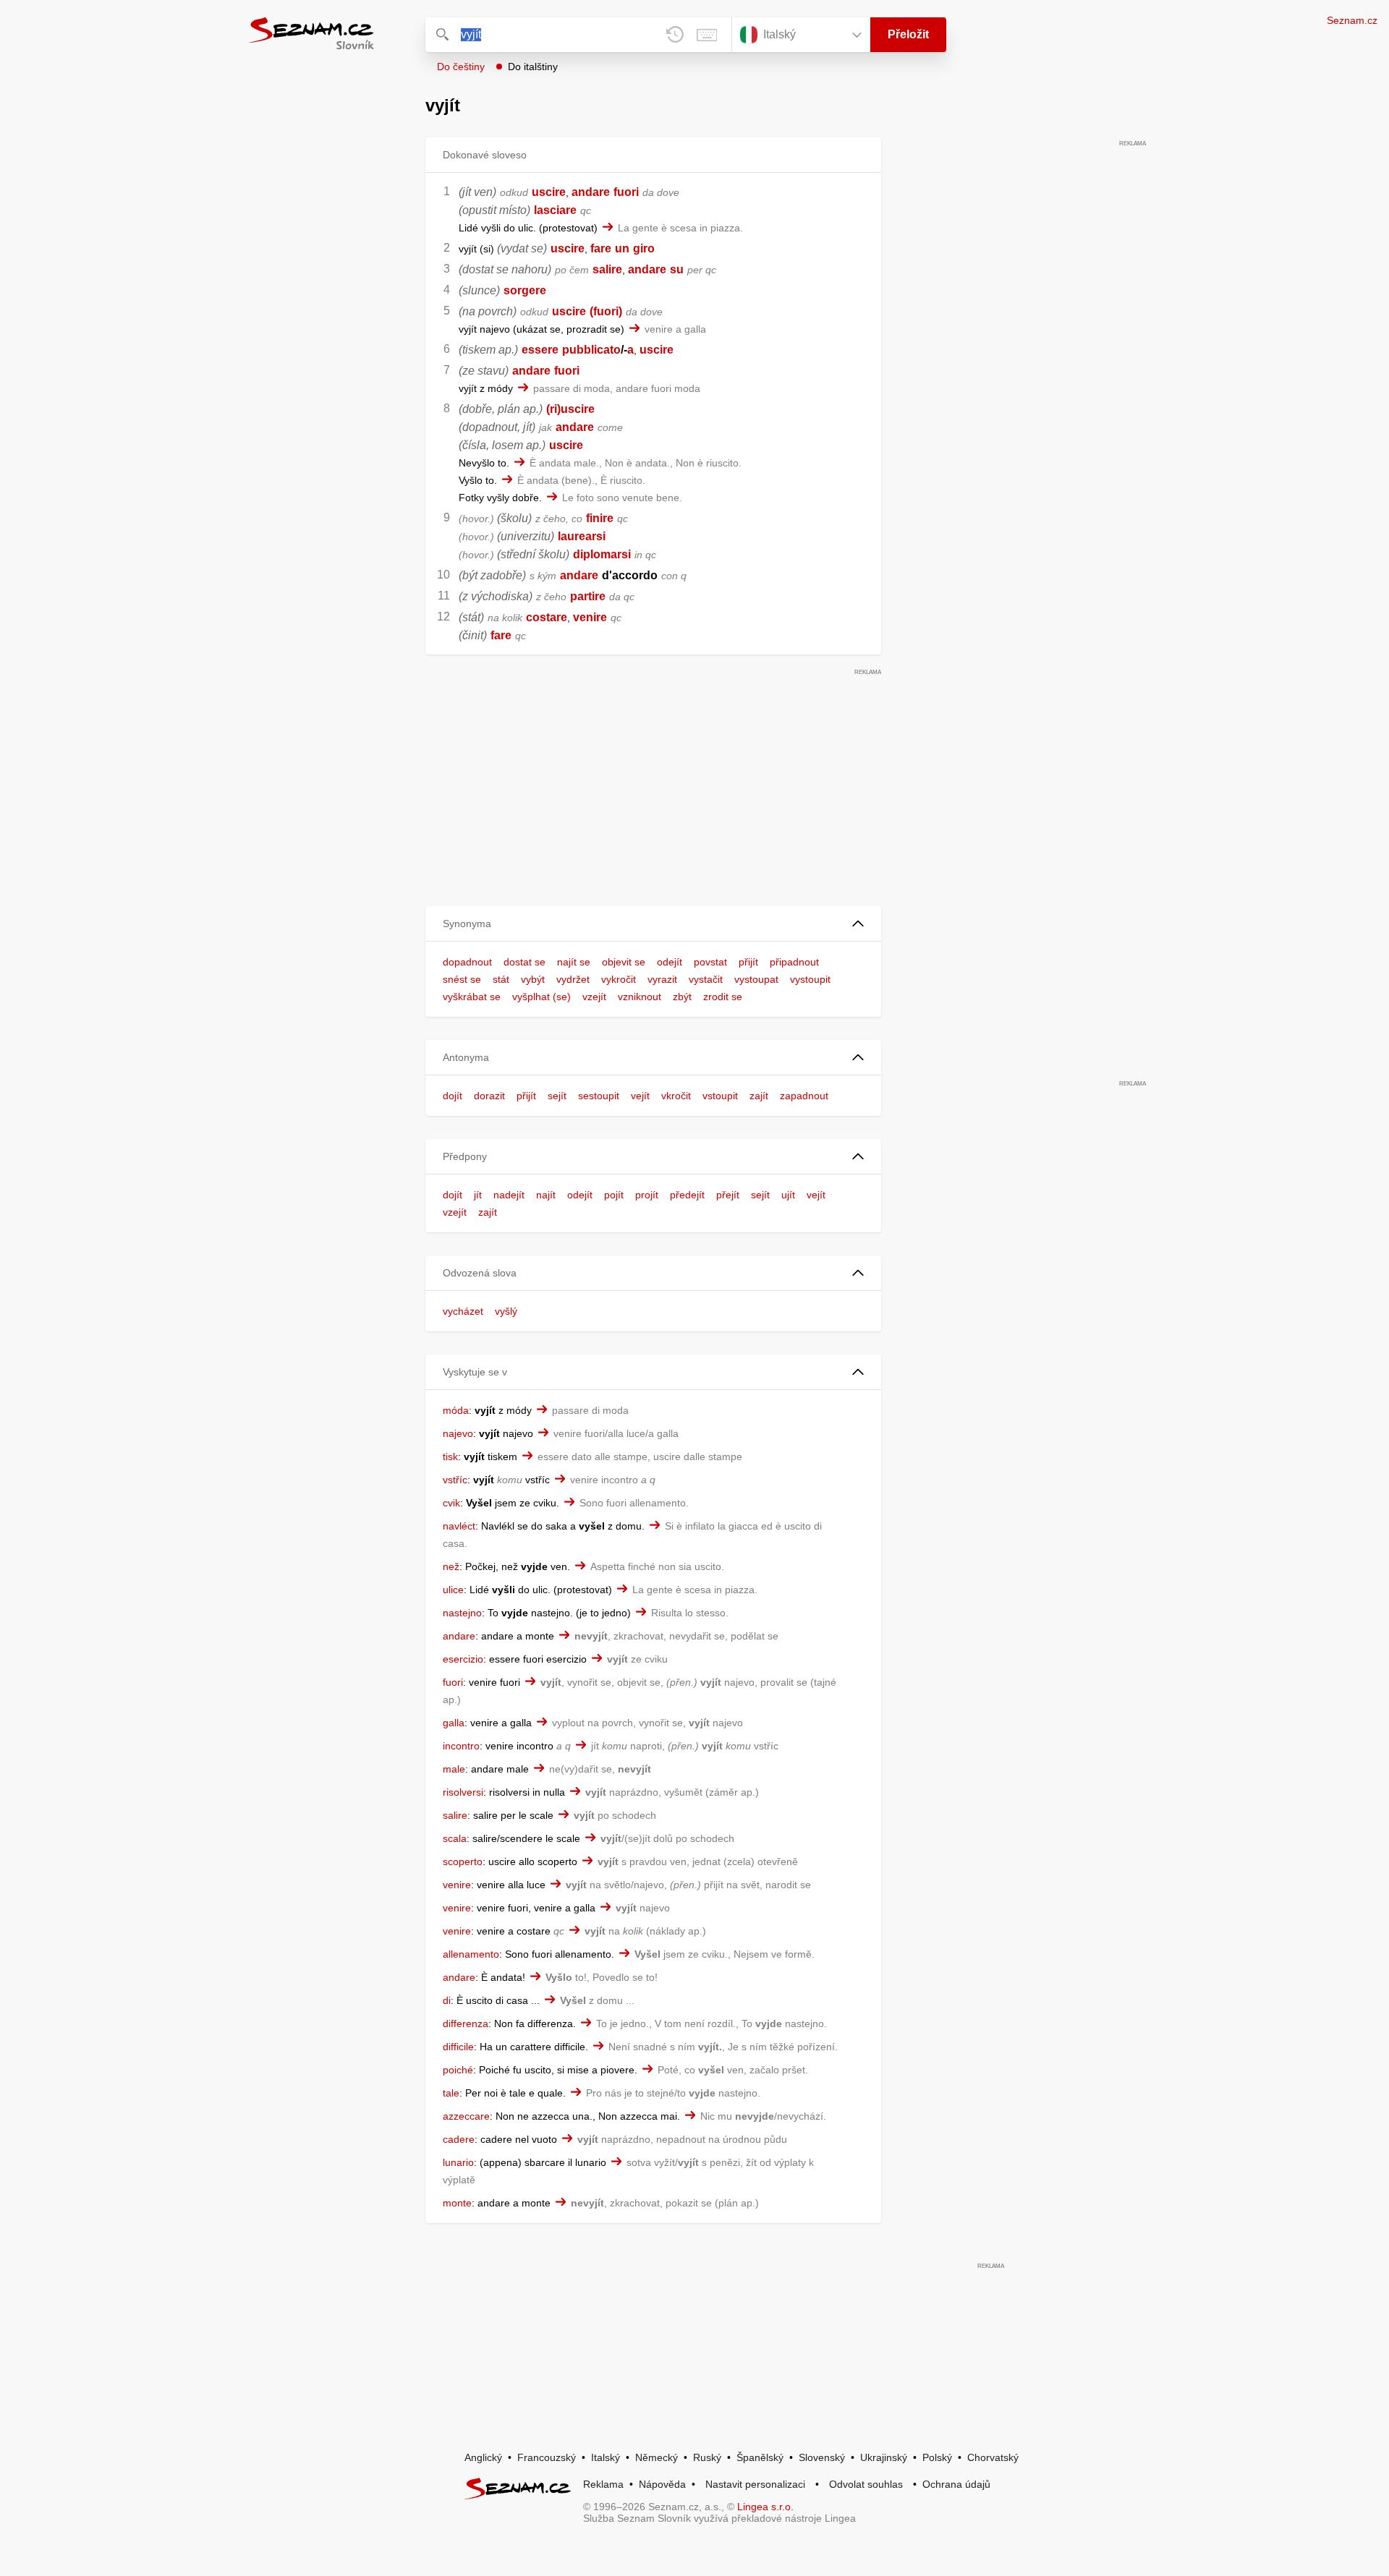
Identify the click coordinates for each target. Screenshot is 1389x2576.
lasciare (555, 210)
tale (451, 2093)
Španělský (760, 2457)
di (447, 2000)
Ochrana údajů (956, 2484)
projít (647, 1195)
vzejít (594, 997)
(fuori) (606, 311)
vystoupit (810, 979)
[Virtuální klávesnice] (707, 35)
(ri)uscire (570, 409)
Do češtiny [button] (461, 67)
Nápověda (662, 2484)
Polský (937, 2457)
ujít (788, 1195)
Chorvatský (993, 2457)
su (677, 269)
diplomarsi (602, 554)
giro (644, 248)
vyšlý (506, 1311)
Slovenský (822, 2457)
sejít (557, 1096)
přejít (728, 1195)
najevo (458, 1433)
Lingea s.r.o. (765, 2507)
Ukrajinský (884, 2457)
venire (590, 617)
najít (546, 1195)
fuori (626, 192)
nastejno (462, 1613)
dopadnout (467, 962)
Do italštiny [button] (533, 67)
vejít (640, 1096)
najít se (574, 962)
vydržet (573, 979)
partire (588, 596)
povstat (710, 962)
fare (601, 248)
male (454, 1769)
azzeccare (466, 2116)
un (622, 248)
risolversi (463, 1792)
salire (607, 269)
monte (457, 2203)
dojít (453, 1096)
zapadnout (804, 1096)
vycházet (463, 1311)
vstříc (455, 1480)
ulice (453, 1590)
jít (478, 1195)
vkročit (676, 1096)
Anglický (483, 2457)
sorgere (525, 290)
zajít (759, 1096)
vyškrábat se (472, 997)
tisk (450, 1457)
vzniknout (640, 997)
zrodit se (723, 997)
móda (456, 1410)
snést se (462, 979)
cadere (459, 2139)
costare (547, 617)
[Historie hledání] (675, 35)
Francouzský (547, 2457)
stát (501, 979)
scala (455, 1838)
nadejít (509, 1195)
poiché (458, 2070)
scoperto (463, 1861)
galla (454, 1723)
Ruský (707, 2457)
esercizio (463, 1659)
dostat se (524, 962)
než (451, 1566)
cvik (451, 1503)
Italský (606, 2457)
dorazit (489, 1096)
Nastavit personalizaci (755, 2484)
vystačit (706, 979)
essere (540, 350)
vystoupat (756, 979)
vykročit (619, 979)
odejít (670, 962)
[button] (653, 924)
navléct (459, 1526)
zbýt (682, 997)
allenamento (471, 1954)
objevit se (624, 962)
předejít (687, 1195)
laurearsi (582, 536)
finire (600, 518)
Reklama (603, 2484)
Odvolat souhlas (866, 2484)
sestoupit (599, 1096)
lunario (458, 2162)
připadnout (794, 962)
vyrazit (662, 979)
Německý (657, 2457)
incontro (461, 1746)
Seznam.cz (1352, 20)
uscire (549, 192)
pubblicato (591, 350)
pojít (614, 1195)
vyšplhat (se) (541, 997)
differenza (466, 2023)
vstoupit (720, 1096)
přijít (748, 962)
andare (591, 192)
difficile (458, 2047)
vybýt (533, 979)
